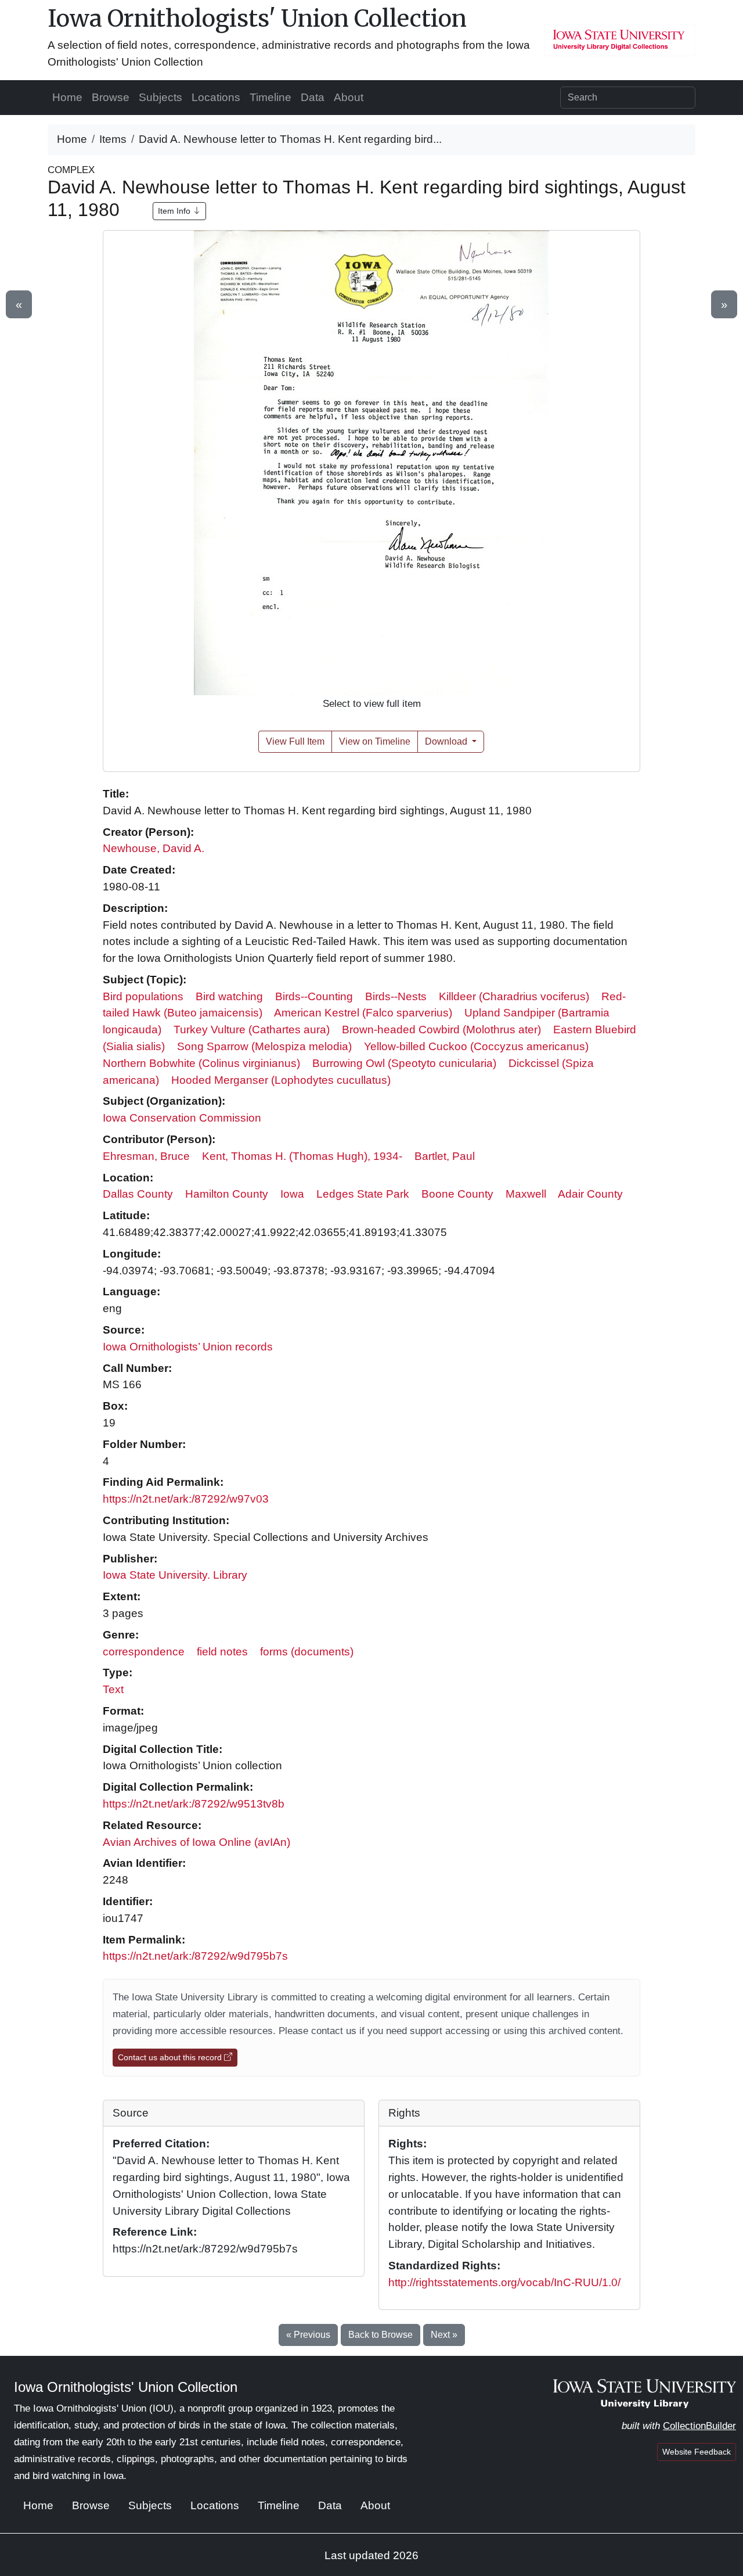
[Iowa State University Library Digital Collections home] (645, 2393)
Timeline (270, 97)
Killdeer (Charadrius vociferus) (514, 996)
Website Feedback (697, 2452)
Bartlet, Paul (445, 1156)
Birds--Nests (396, 996)
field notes (222, 1652)
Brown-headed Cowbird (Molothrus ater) (441, 1030)
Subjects (160, 97)
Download (447, 741)
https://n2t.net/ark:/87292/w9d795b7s (195, 1956)
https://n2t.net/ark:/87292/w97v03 (186, 1499)
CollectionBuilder (699, 2426)
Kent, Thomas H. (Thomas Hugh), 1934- (302, 1156)
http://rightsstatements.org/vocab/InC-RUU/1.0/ (504, 2282)
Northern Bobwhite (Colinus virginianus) (201, 1063)
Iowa (292, 1194)
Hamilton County (227, 1194)
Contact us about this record (171, 2057)
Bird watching (229, 996)
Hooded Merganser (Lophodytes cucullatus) (281, 1080)
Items (113, 139)
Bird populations (143, 996)
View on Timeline (375, 741)
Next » (444, 2335)
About (349, 97)
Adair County (590, 1194)
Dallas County (138, 1194)
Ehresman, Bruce (146, 1156)
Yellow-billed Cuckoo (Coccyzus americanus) (476, 1046)
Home (67, 97)
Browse (111, 97)
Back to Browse (380, 2335)
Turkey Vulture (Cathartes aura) (252, 1030)
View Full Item (295, 741)
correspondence (144, 1652)
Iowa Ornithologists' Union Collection (257, 19)
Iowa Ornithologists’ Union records (188, 1347)
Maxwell (526, 1194)
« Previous (308, 2335)
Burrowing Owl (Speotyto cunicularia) (404, 1063)
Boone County (457, 1194)
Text (113, 1689)
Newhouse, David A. (154, 848)
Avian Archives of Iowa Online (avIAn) (196, 1842)
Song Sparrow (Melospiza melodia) (264, 1046)
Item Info (175, 211)
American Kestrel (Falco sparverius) (363, 1013)
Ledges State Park (363, 1194)
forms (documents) (307, 1652)
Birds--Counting (314, 996)
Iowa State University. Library (175, 1575)
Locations (216, 97)
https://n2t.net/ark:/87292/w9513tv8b (194, 1804)
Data (313, 97)
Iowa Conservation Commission (182, 1118)
